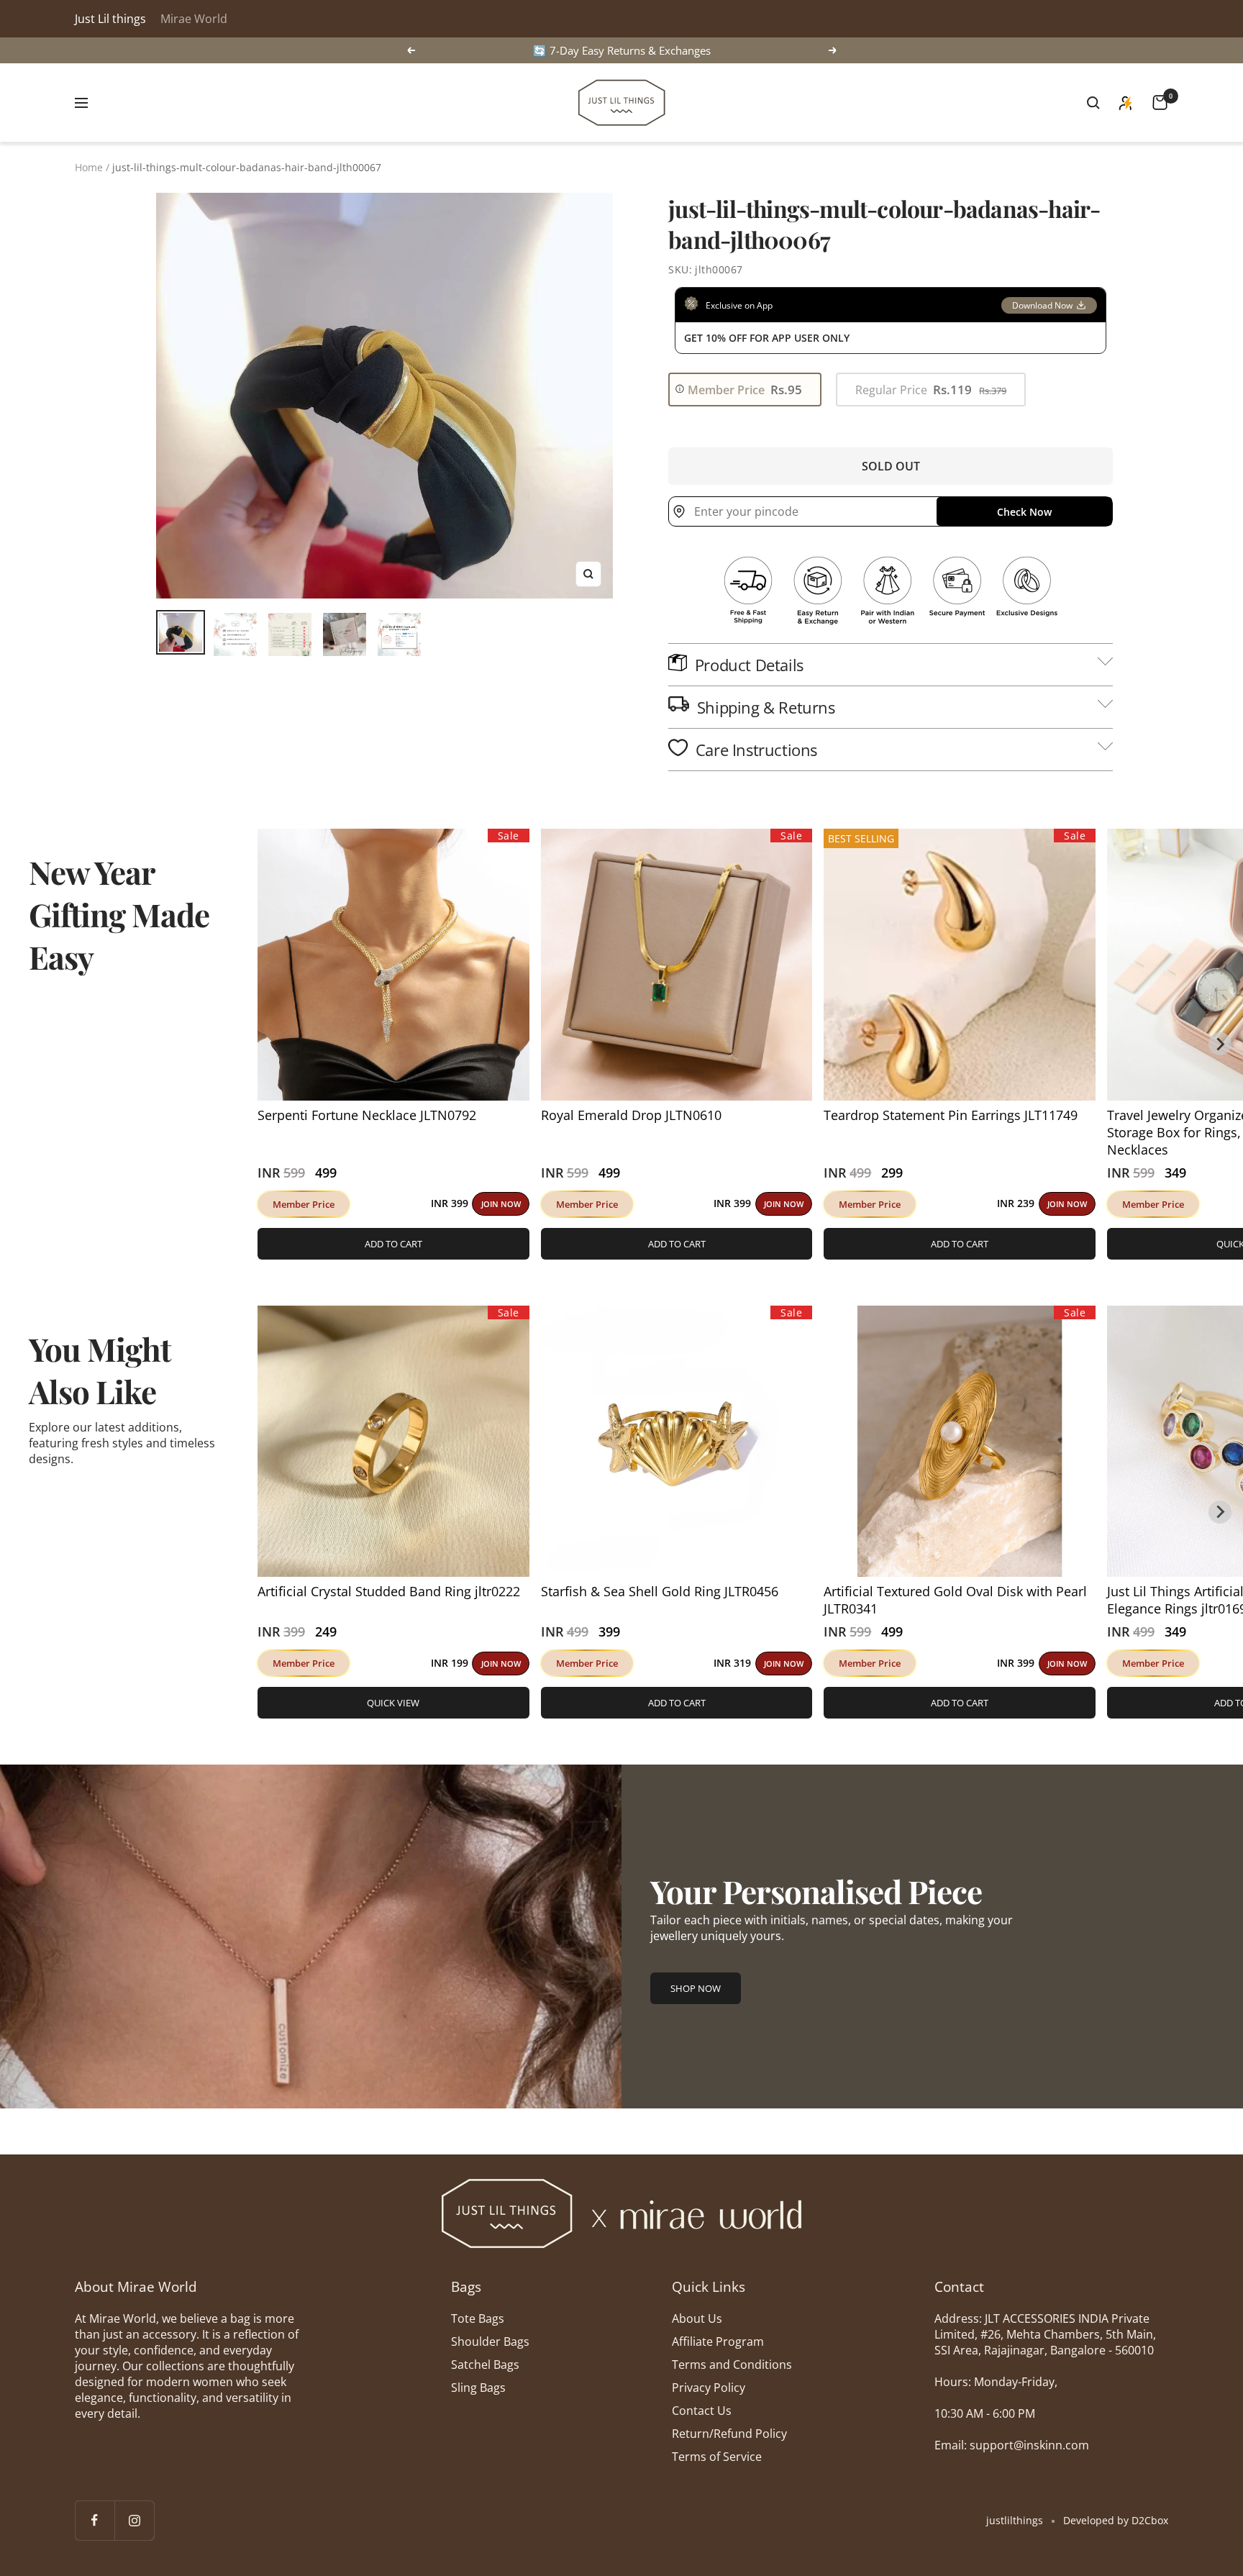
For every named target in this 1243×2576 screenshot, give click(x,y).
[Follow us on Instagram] (134, 2520)
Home (89, 167)
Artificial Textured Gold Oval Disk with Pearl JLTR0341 (955, 1600)
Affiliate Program (718, 2341)
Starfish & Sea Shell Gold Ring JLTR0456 (660, 1591)
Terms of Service (717, 2457)
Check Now (1024, 512)
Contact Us (702, 2411)
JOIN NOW (501, 1204)
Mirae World (194, 19)
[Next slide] (1220, 1044)
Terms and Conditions (732, 2365)
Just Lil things (110, 19)
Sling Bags (478, 2388)
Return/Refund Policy (729, 2434)
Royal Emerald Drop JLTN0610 (631, 1115)
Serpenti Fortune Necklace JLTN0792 (367, 1115)
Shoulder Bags (490, 2341)
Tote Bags (478, 2318)
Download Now (1042, 305)
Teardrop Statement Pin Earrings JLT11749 (951, 1115)
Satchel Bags (485, 2365)
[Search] (1093, 103)
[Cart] (1160, 103)
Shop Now (696, 1988)
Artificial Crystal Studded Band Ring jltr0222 (389, 1591)
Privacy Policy (709, 2388)
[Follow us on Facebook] (95, 2520)
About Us (697, 2318)
